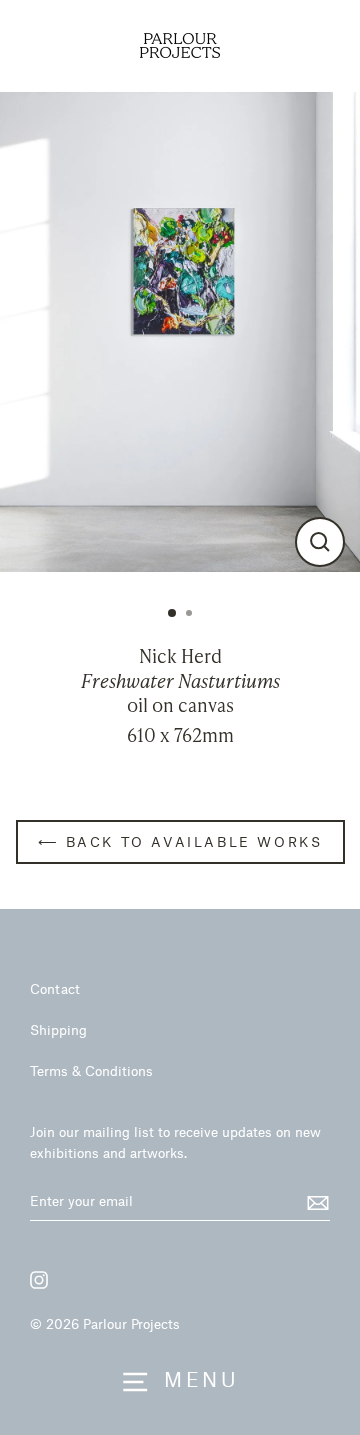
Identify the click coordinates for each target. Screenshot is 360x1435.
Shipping (58, 1029)
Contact (55, 988)
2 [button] (191, 615)
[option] (180, 332)
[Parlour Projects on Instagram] (39, 1280)
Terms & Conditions (91, 1070)
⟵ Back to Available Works (180, 841)
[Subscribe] (315, 1202)
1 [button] (173, 614)
